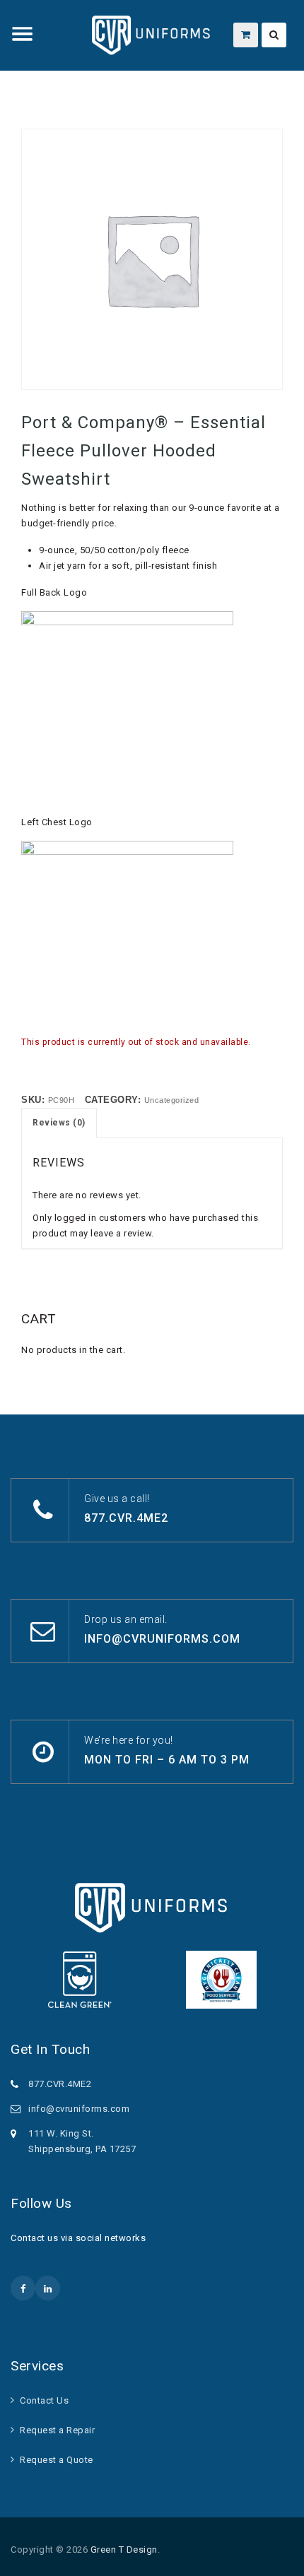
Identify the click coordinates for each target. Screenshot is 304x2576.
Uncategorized (172, 1100)
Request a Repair (57, 2430)
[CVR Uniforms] (152, 35)
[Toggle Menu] (23, 34)
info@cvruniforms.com (162, 1639)
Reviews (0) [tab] (59, 1123)
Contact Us (44, 2400)
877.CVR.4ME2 (126, 1518)
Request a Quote (57, 2460)
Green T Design (124, 2550)
